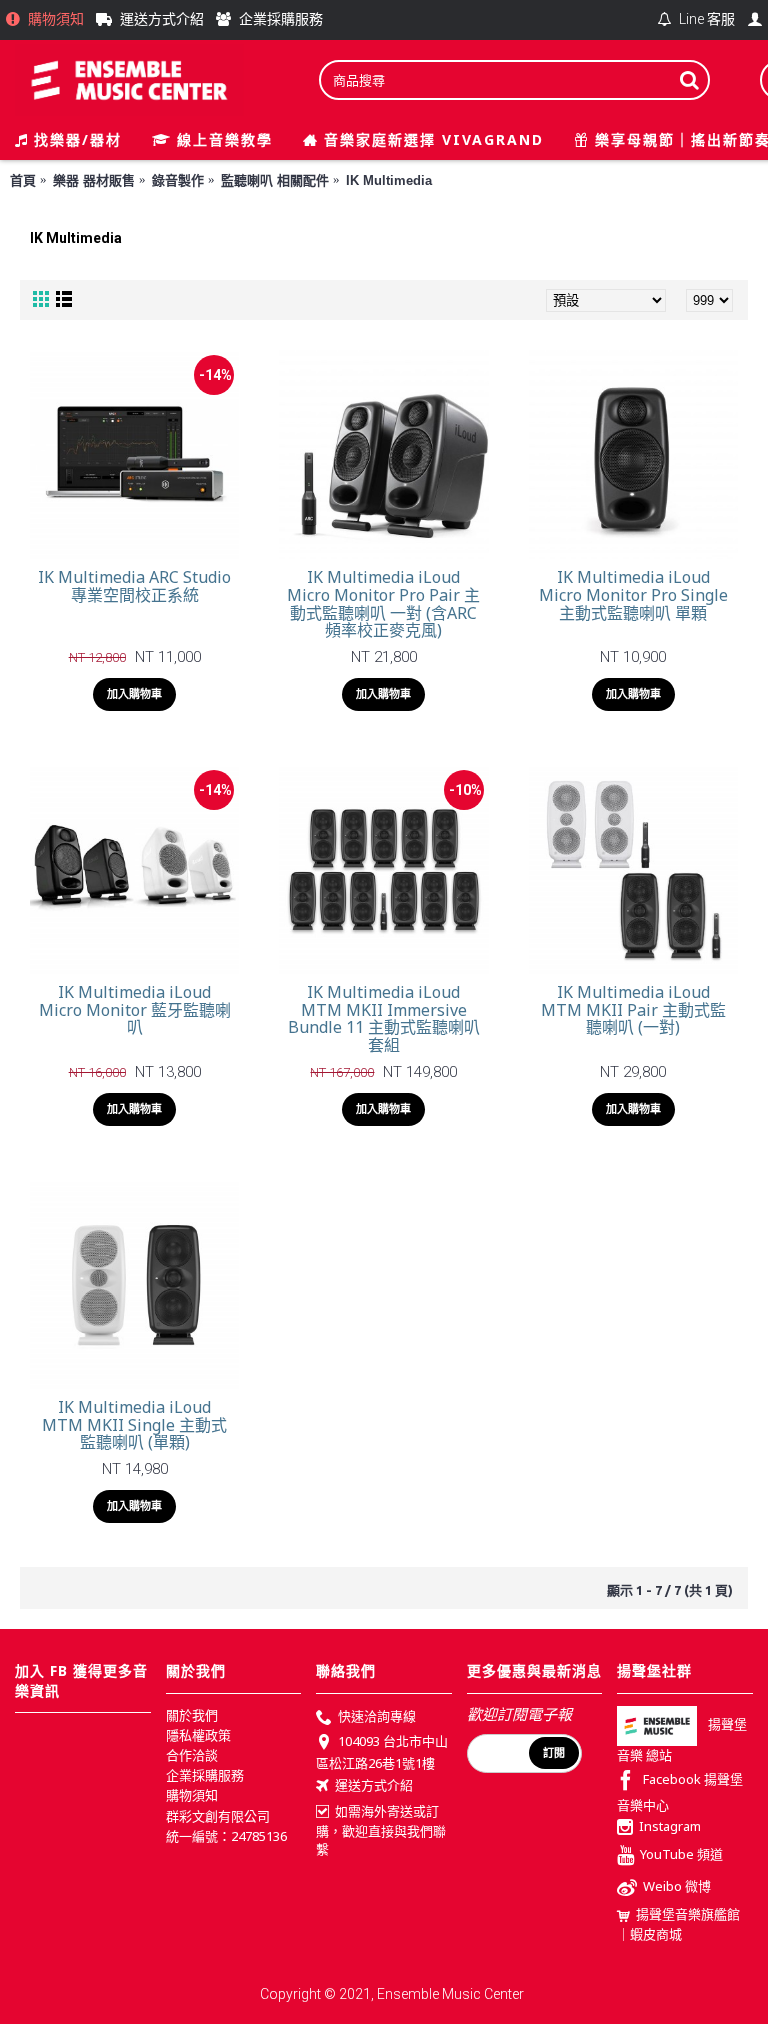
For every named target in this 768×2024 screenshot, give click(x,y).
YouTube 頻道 (681, 1855)
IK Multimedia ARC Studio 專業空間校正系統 (134, 586)
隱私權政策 (198, 1735)
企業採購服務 (205, 1775)
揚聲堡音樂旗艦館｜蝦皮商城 (678, 1924)
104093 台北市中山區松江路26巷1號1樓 (382, 1752)
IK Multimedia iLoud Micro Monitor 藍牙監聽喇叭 (135, 1009)
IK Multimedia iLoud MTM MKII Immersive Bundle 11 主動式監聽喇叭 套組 (384, 1018)
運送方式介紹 (374, 1785)
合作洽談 (192, 1755)
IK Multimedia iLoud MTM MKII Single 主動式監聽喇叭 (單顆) (134, 1424)
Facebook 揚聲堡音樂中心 (680, 1792)
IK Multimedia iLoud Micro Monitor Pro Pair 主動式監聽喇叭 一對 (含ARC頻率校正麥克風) (383, 603)
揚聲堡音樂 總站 (682, 1739)
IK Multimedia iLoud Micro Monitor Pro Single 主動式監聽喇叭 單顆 (633, 594)
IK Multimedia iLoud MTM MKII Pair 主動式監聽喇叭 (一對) (633, 1009)
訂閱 (554, 1753)
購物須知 (192, 1795)
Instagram (670, 1826)
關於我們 (192, 1715)
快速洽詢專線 (377, 1716)
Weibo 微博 (677, 1887)
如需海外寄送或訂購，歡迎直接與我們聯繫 (381, 1830)
